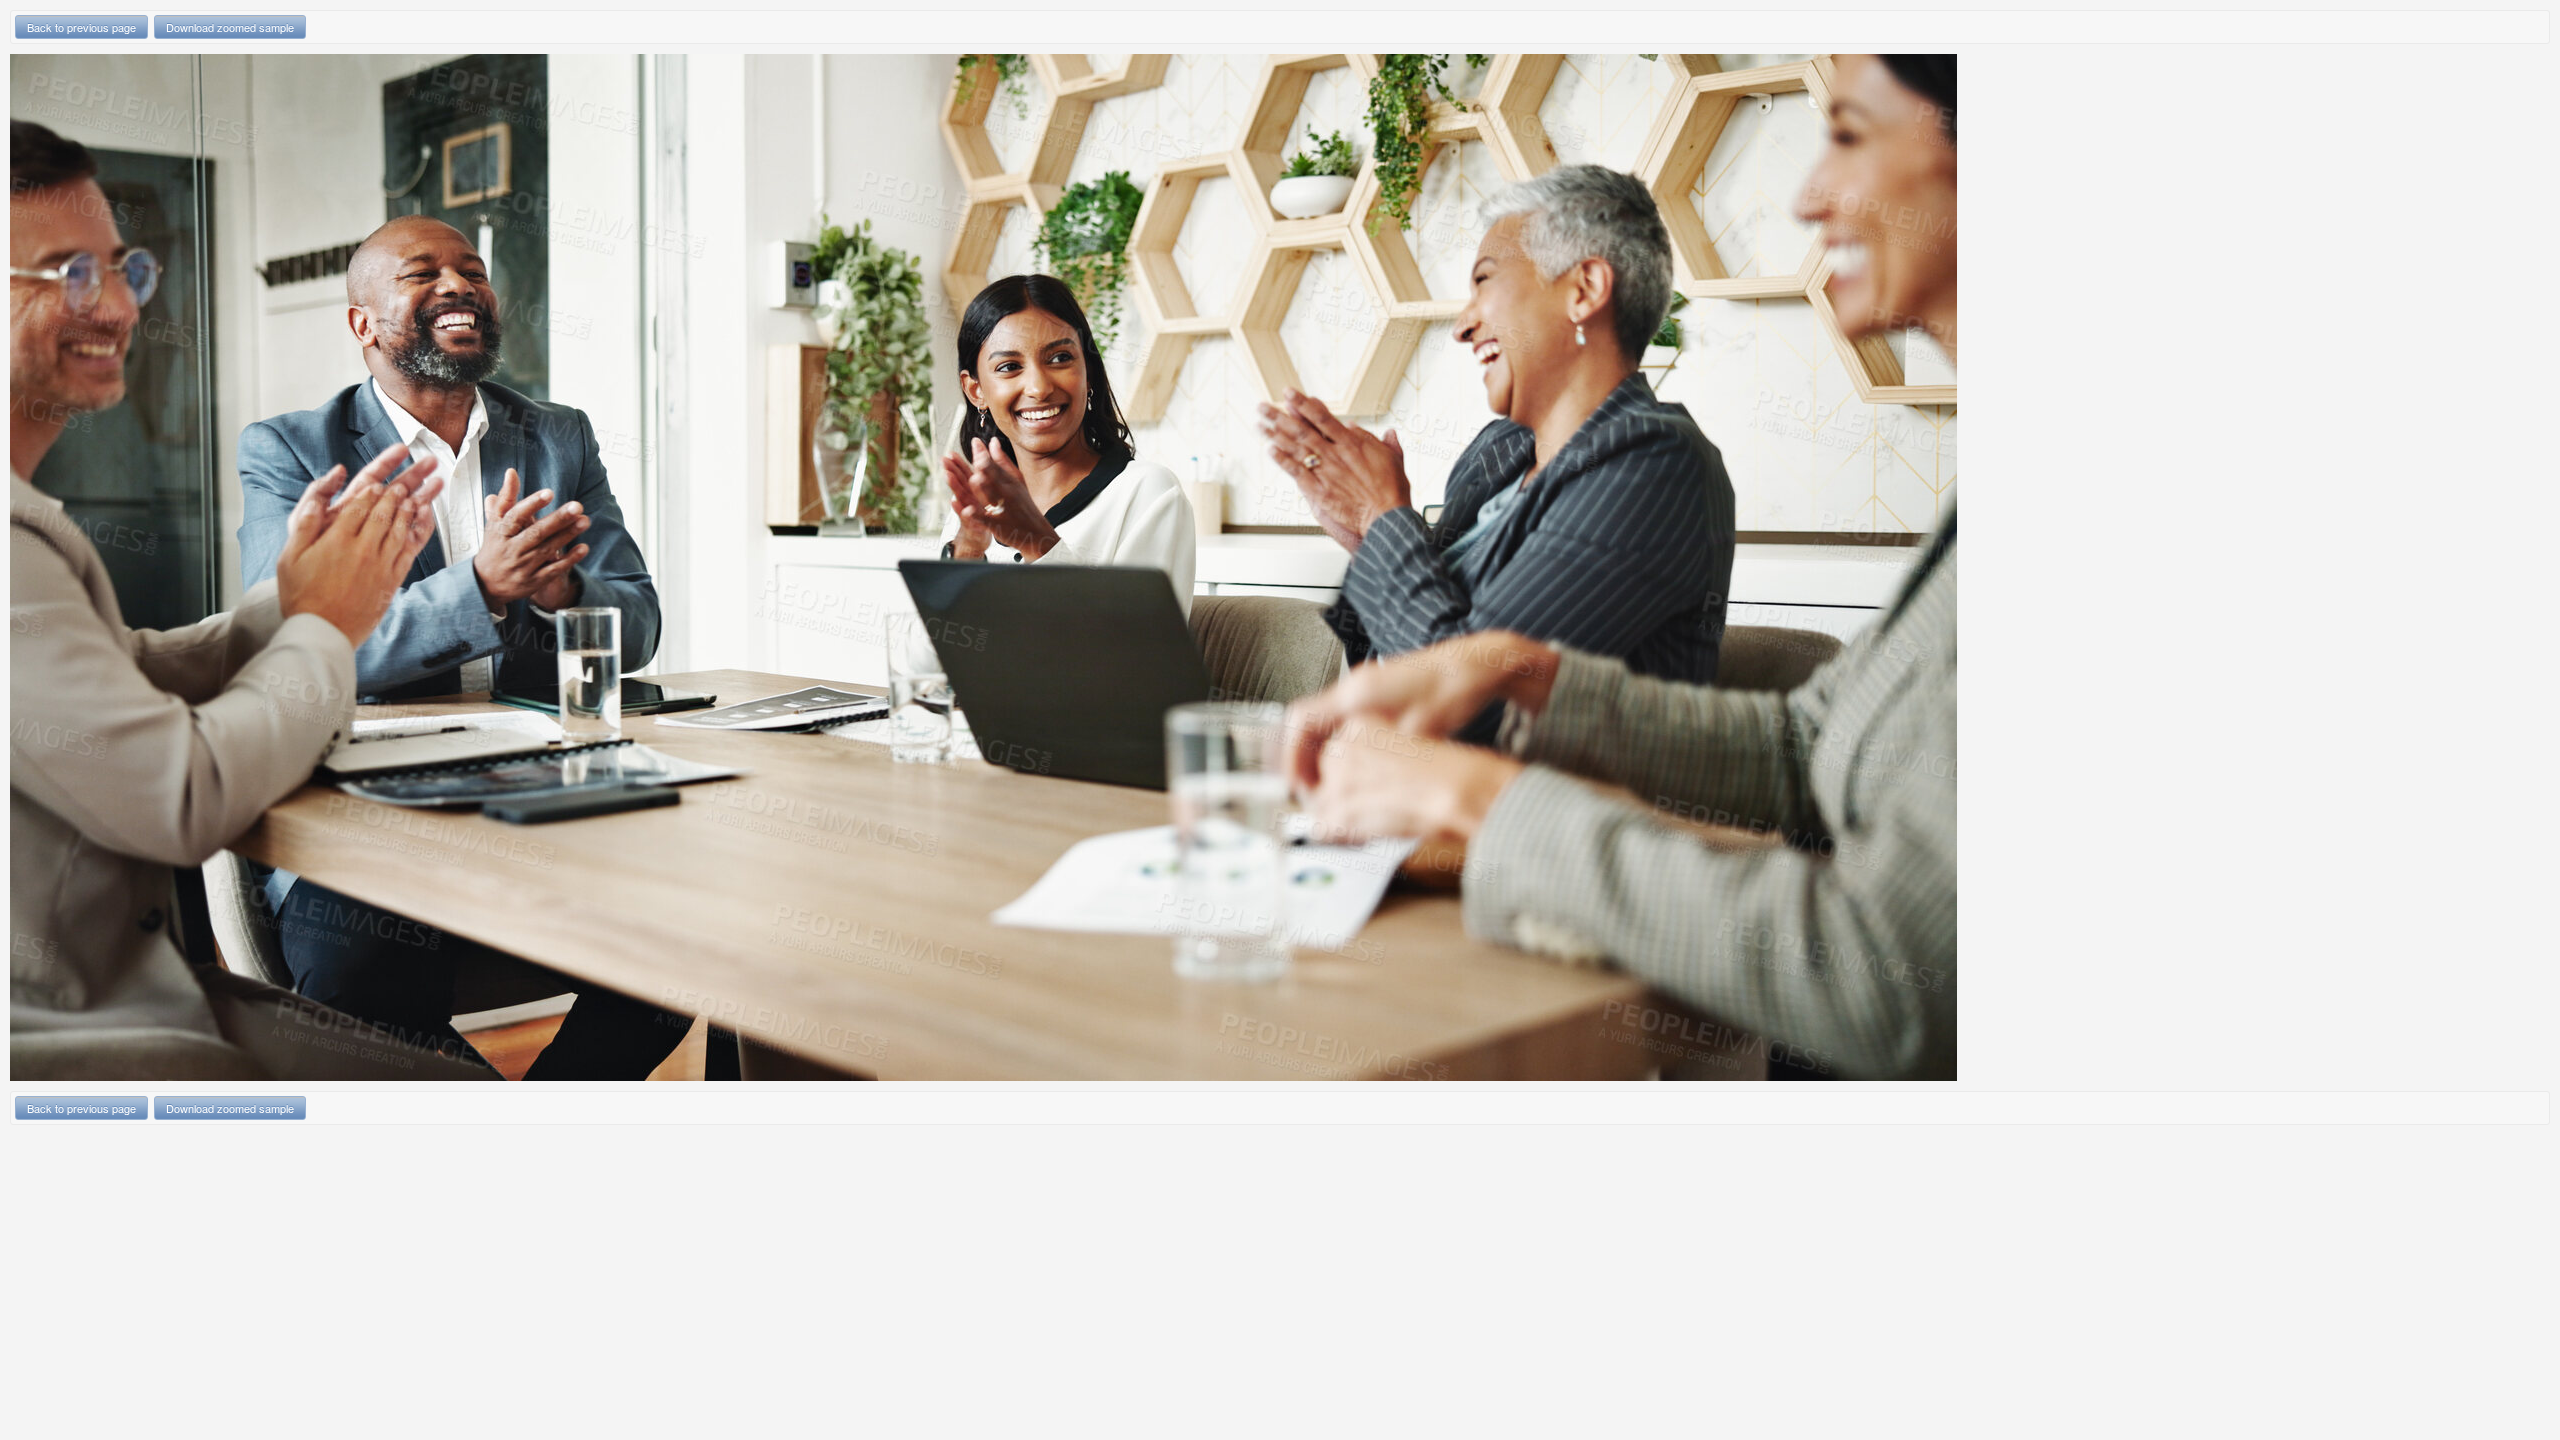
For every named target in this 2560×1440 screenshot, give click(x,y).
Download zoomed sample (230, 27)
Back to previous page (81, 27)
